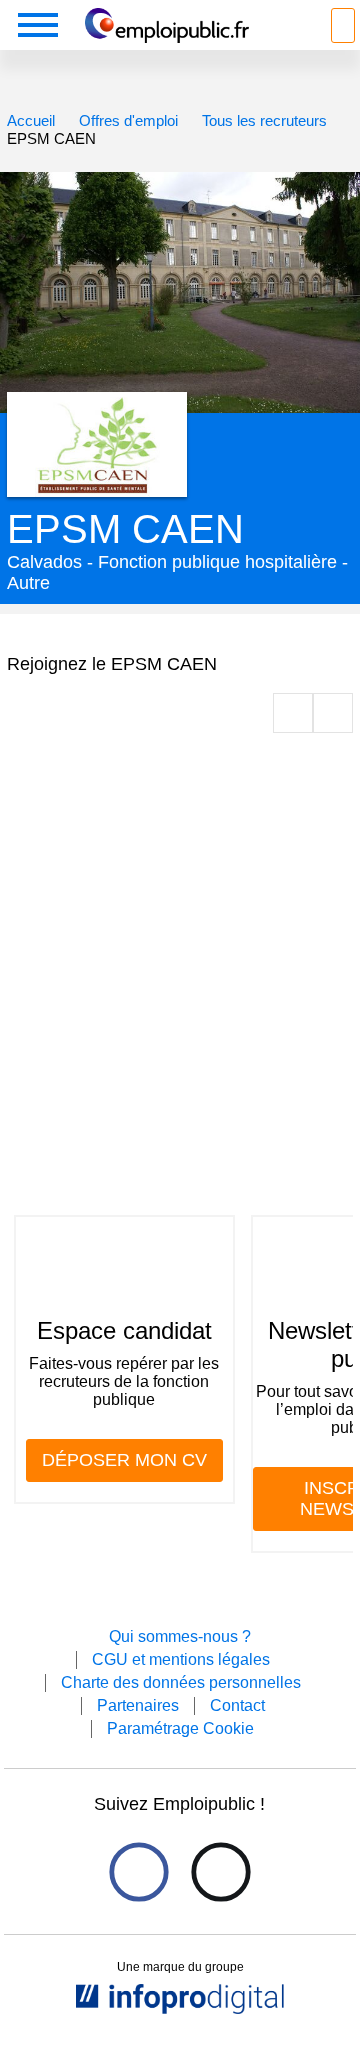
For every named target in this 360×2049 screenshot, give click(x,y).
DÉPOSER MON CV (124, 1460)
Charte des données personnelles (181, 1682)
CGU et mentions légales (181, 1659)
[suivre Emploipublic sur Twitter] (220, 1872)
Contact (237, 1705)
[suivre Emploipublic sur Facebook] (138, 1872)
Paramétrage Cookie (180, 1728)
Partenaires (138, 1705)
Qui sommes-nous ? (180, 1636)
